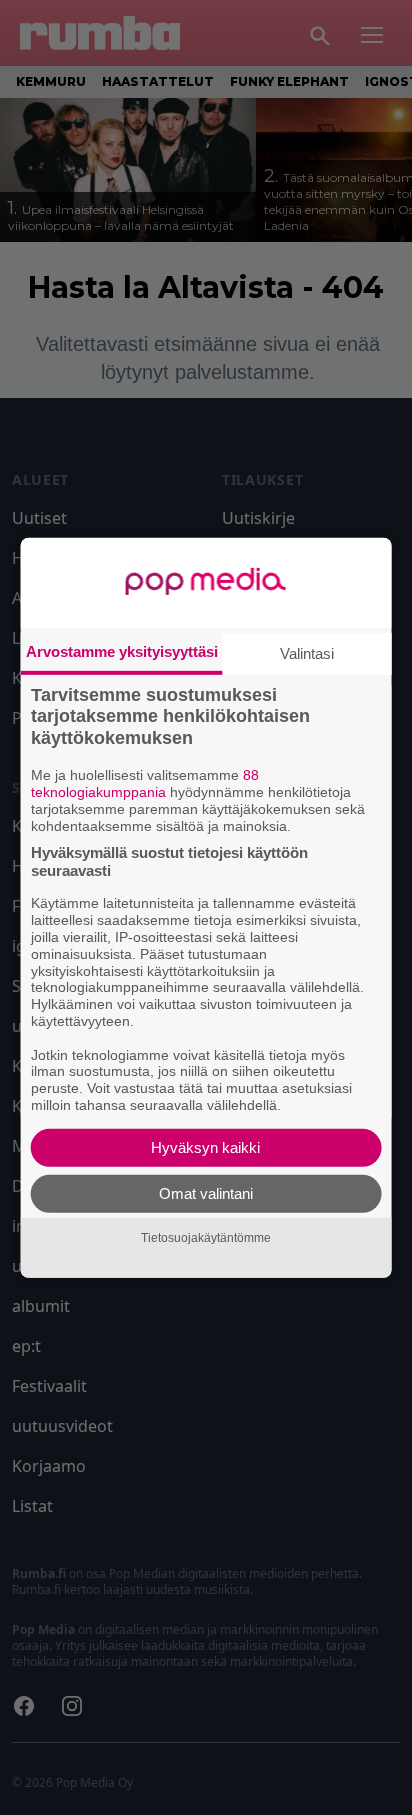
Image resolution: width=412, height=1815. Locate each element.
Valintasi (307, 652)
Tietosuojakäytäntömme (206, 1238)
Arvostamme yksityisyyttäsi (122, 650)
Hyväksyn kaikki (205, 1147)
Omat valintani (206, 1193)
